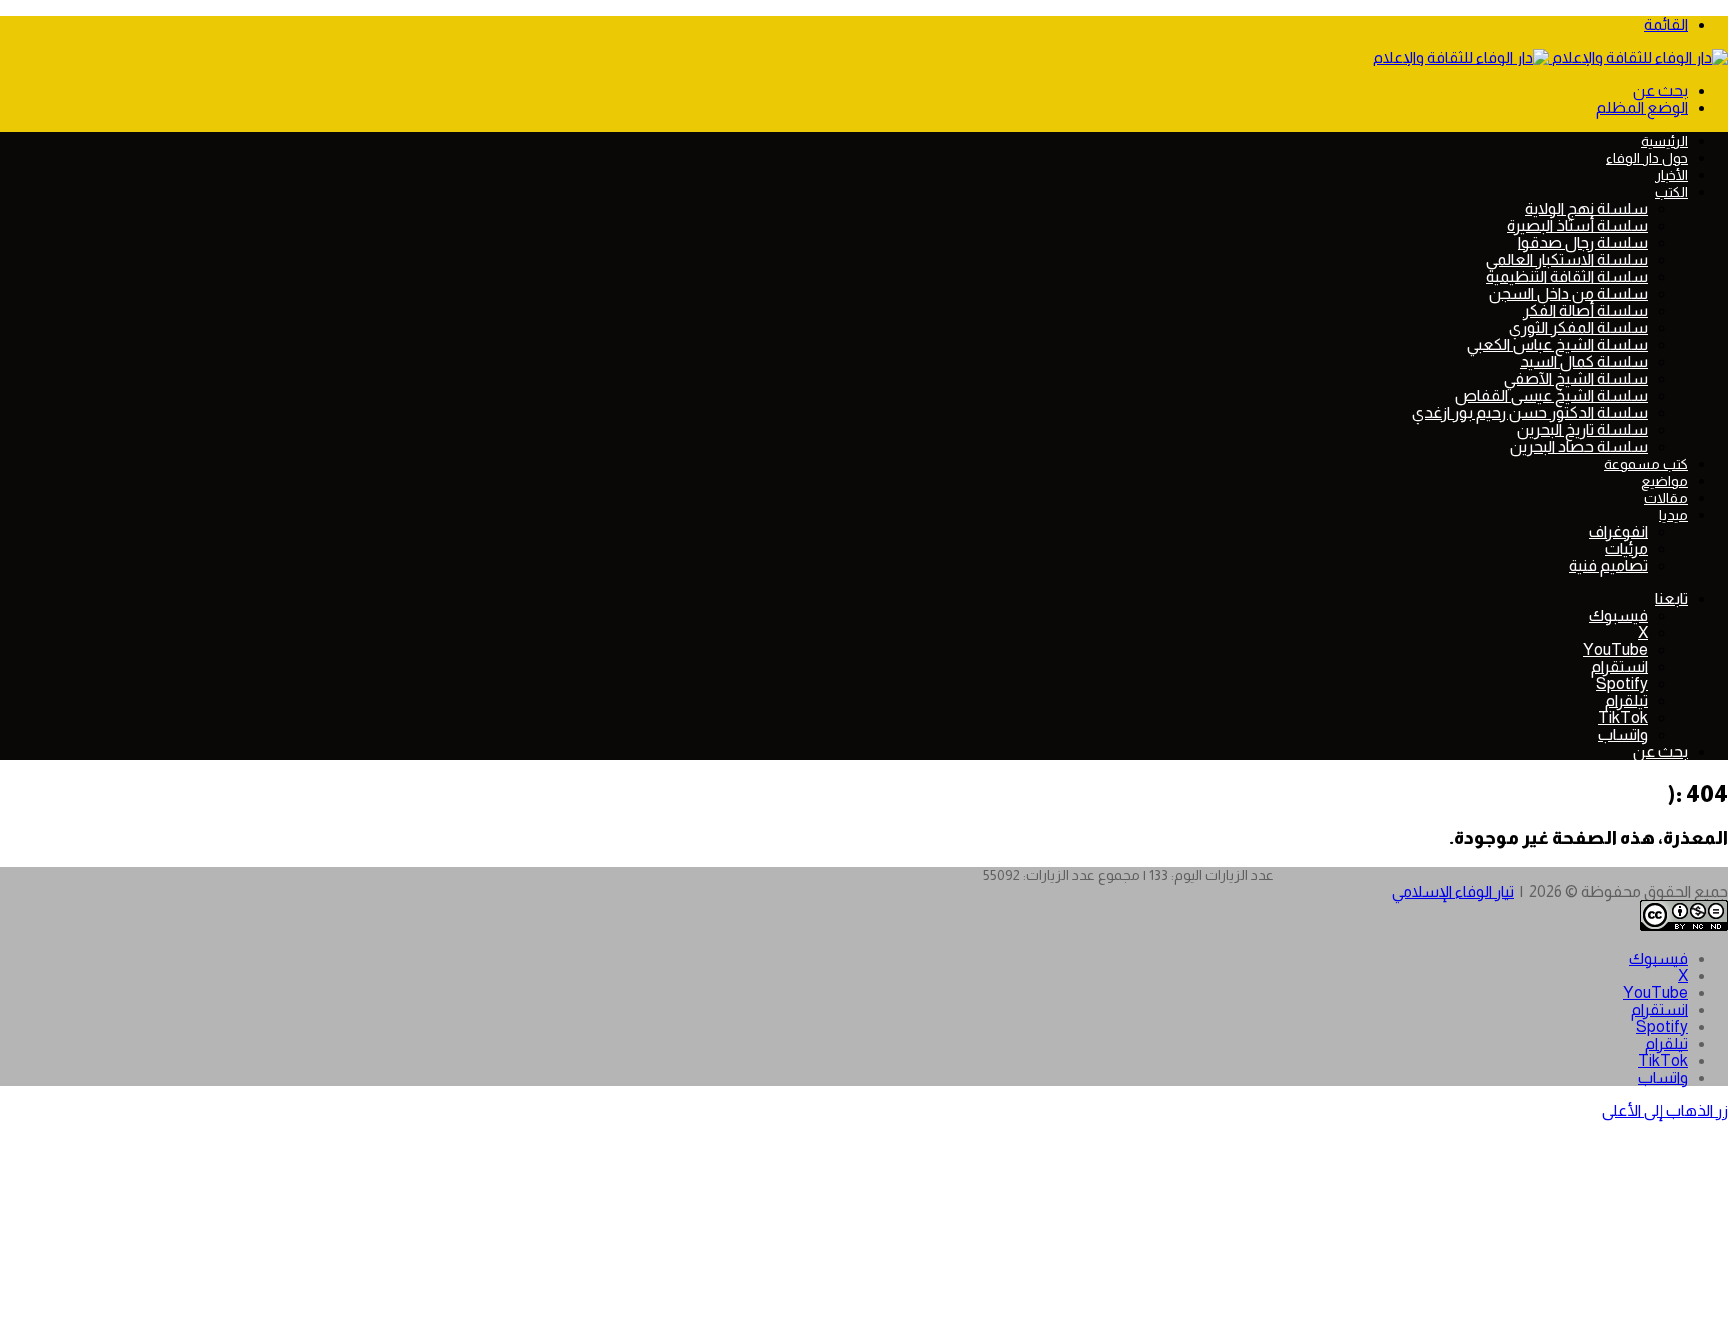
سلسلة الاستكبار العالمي (1567, 259)
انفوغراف (1618, 531)
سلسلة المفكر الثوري (1578, 327)
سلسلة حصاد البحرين (1579, 446)
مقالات (1666, 498)
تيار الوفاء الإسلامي (1453, 891)
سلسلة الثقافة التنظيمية (1567, 276)
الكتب (1671, 192)
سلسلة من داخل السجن (1568, 293)
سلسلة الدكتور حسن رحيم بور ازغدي (1530, 412)
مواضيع (1664, 481)
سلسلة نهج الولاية (1586, 208)
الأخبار (1671, 175)
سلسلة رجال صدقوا (1583, 242)
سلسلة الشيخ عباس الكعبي (1557, 344)
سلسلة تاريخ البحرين (1582, 429)
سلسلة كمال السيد (1584, 361)
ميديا (1673, 515)
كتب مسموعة (1646, 464)
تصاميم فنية (1608, 565)
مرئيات (1626, 548)
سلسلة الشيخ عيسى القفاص (1551, 395)
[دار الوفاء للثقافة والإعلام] (1550, 57)
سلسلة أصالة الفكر (1585, 310)
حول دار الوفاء (1647, 158)
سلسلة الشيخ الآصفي (1576, 378)
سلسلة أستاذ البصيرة (1577, 225)
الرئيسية (1664, 141)
